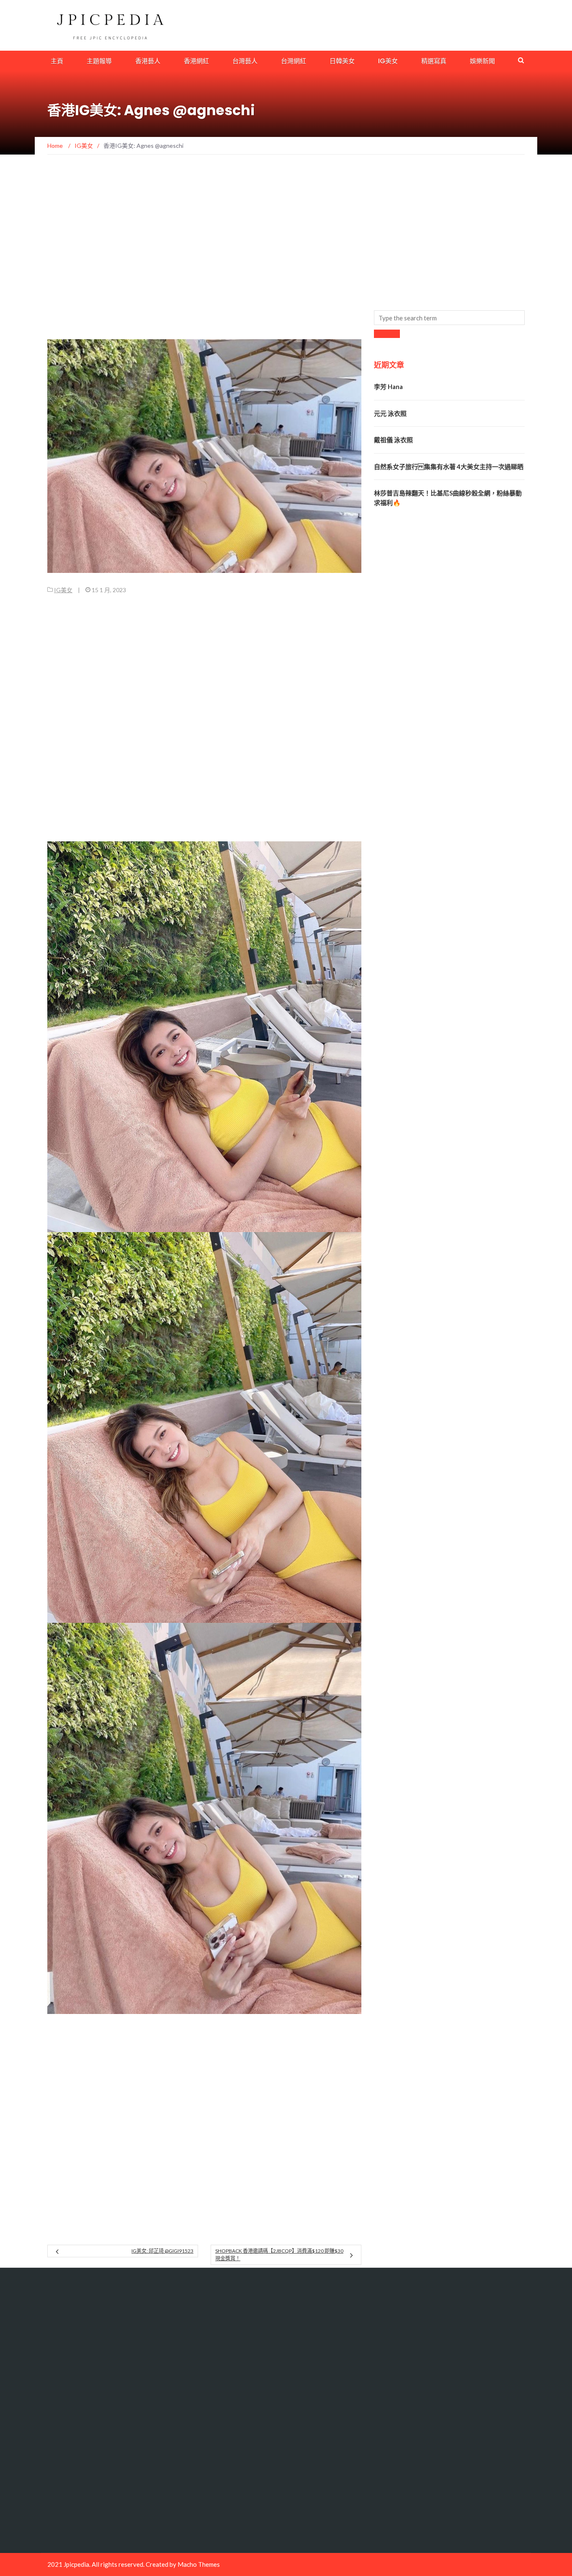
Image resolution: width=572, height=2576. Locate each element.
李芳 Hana (388, 387)
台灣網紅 (294, 61)
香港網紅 (196, 61)
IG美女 (388, 61)
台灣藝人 (245, 61)
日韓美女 (342, 61)
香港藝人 (148, 61)
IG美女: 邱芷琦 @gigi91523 (162, 2251)
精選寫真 (434, 61)
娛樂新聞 (482, 61)
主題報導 (99, 61)
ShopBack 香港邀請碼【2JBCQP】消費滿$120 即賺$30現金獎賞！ (279, 2255)
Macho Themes (199, 2564)
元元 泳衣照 (390, 413)
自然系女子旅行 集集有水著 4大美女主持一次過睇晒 (449, 467)
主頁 (57, 61)
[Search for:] (449, 318)
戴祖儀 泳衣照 (393, 440)
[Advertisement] (200, 194)
